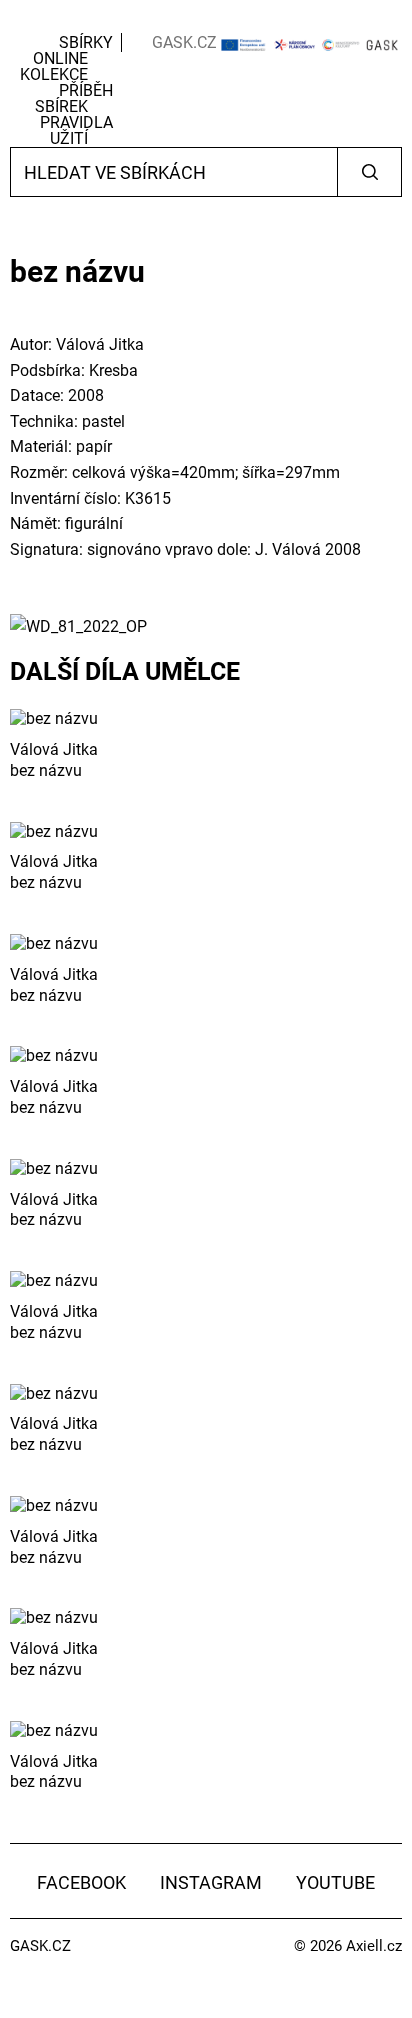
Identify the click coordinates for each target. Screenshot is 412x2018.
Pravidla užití (76, 130)
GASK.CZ (184, 42)
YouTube (335, 1882)
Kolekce (54, 74)
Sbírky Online (73, 50)
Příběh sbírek (74, 98)
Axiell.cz (374, 1946)
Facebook (81, 1882)
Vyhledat (369, 172)
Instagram (211, 1882)
